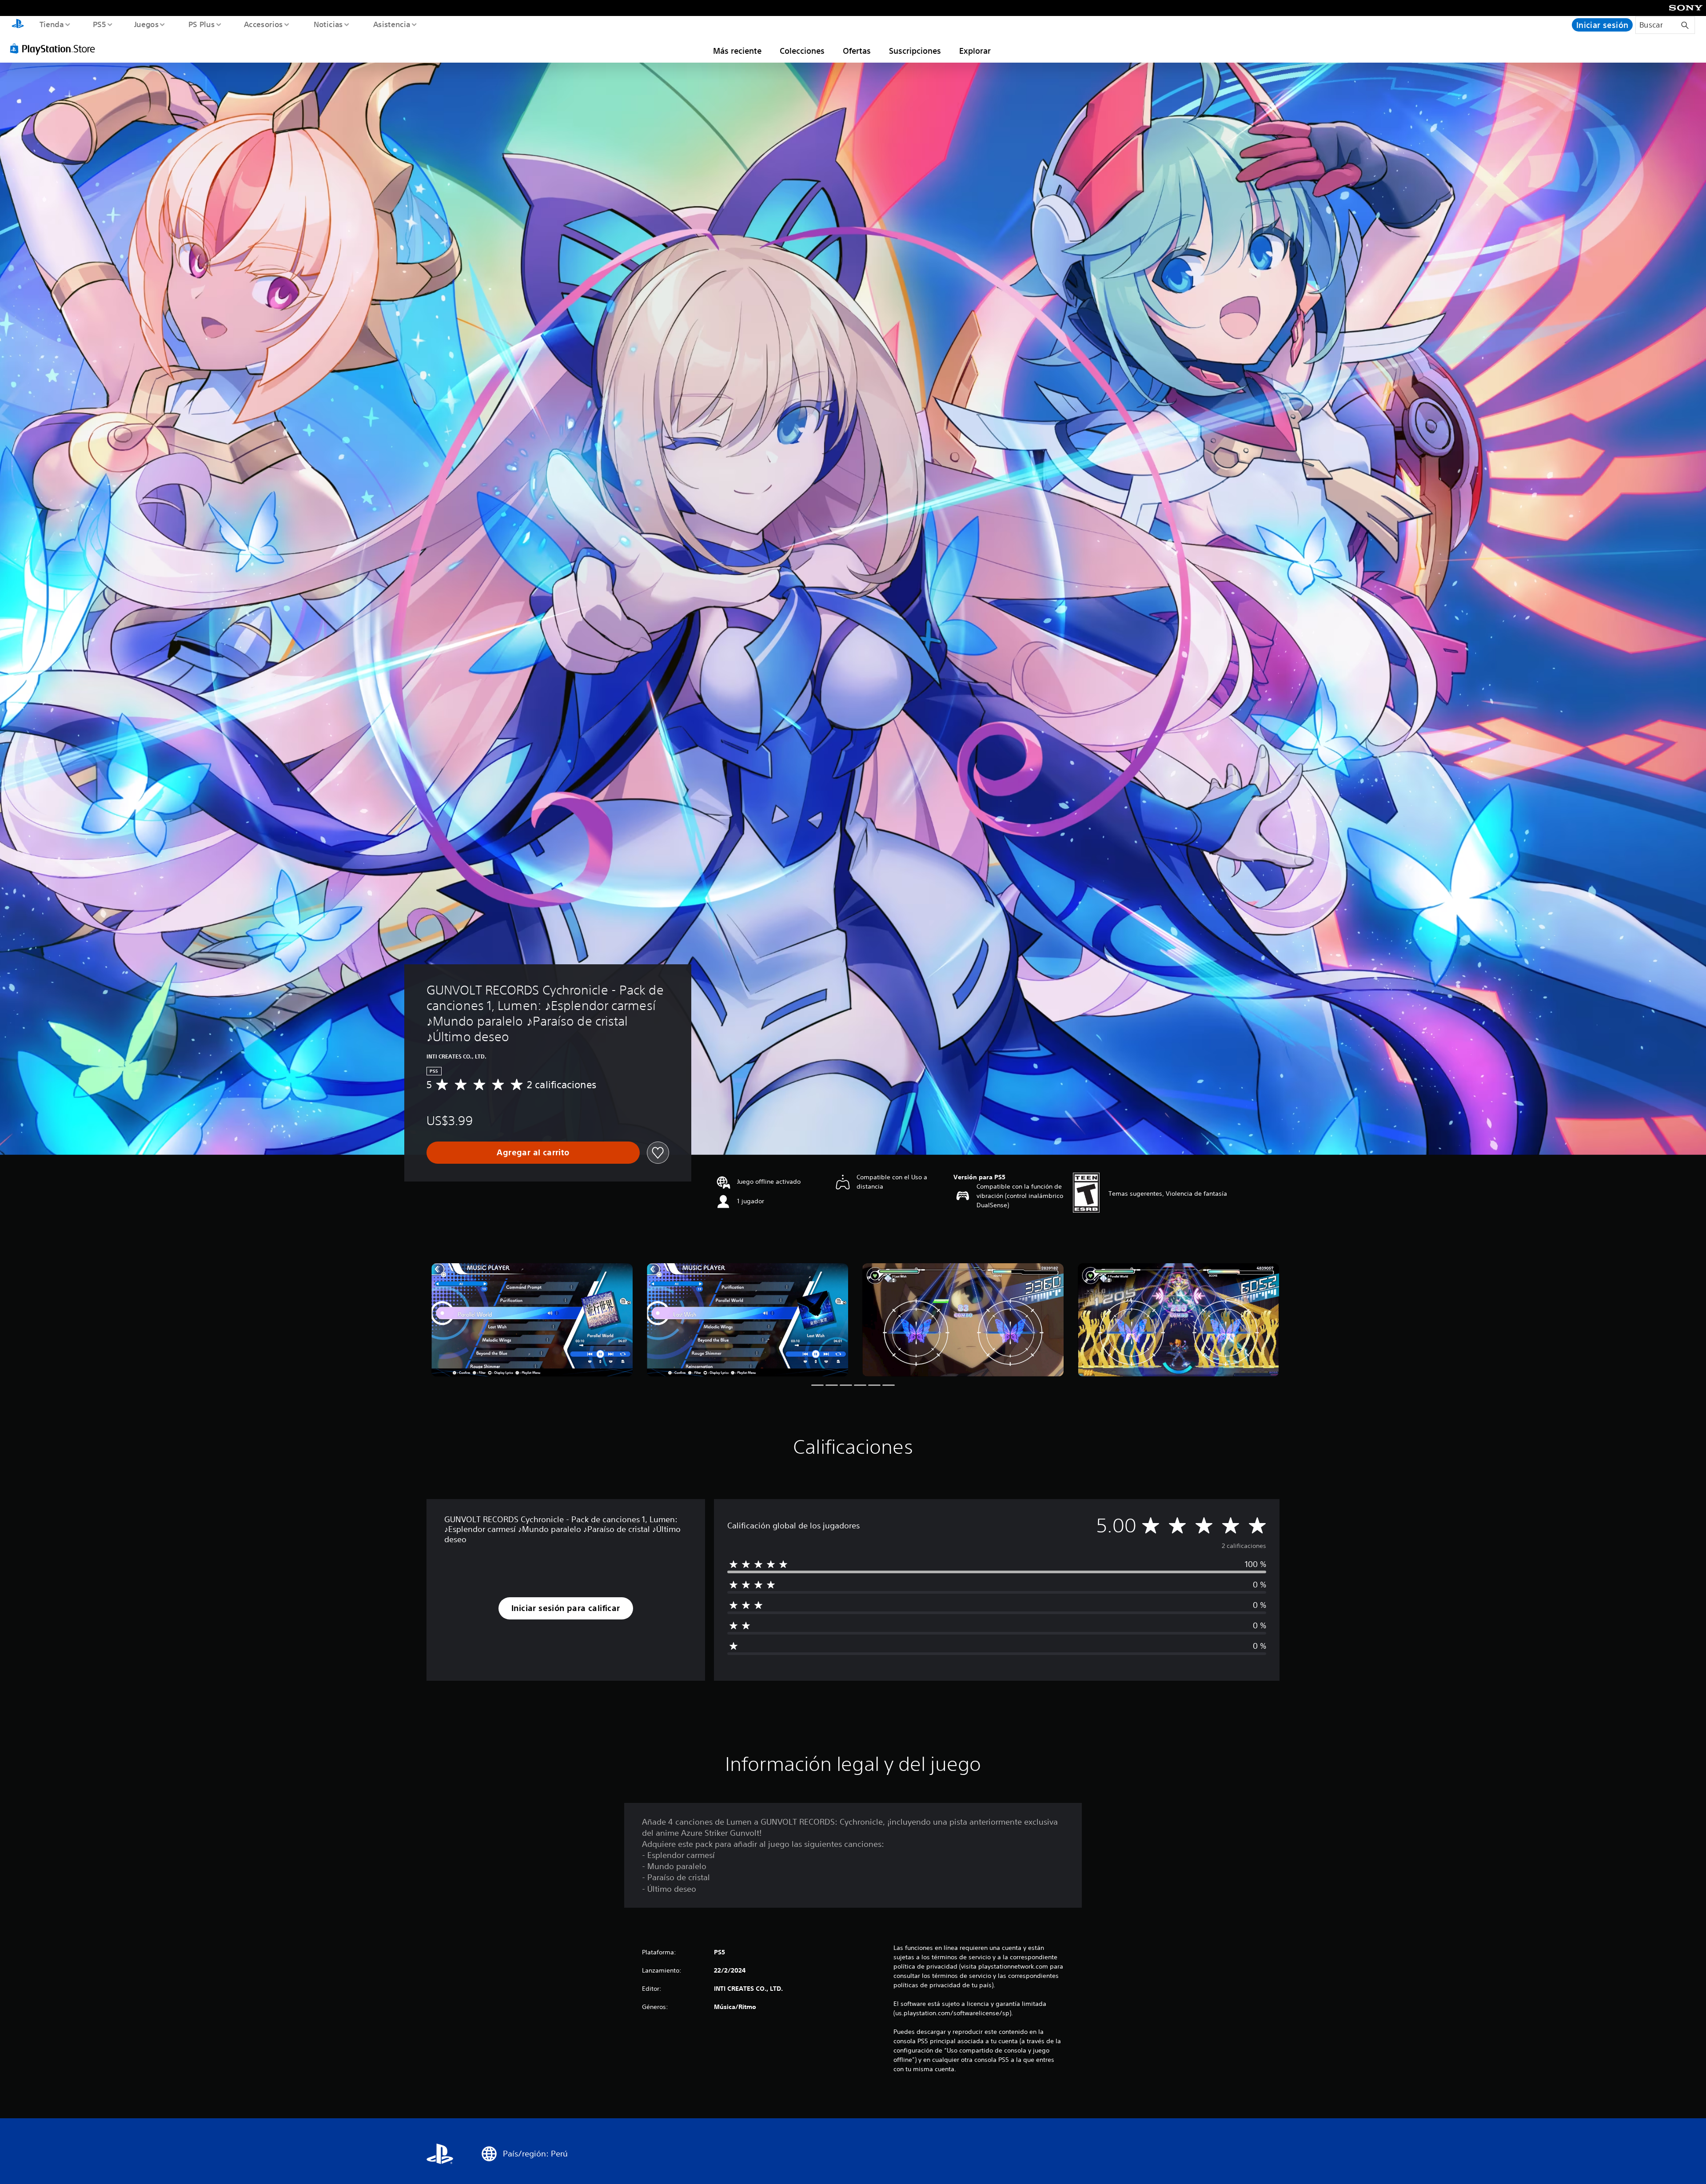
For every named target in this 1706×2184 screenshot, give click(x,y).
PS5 (100, 24)
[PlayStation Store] (56, 48)
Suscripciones (915, 51)
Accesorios (263, 24)
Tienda (51, 24)
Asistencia (391, 24)
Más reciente (737, 51)
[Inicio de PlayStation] (18, 25)
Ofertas (857, 51)
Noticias (328, 24)
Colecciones (802, 51)
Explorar (975, 51)
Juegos (147, 24)
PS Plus (201, 24)
